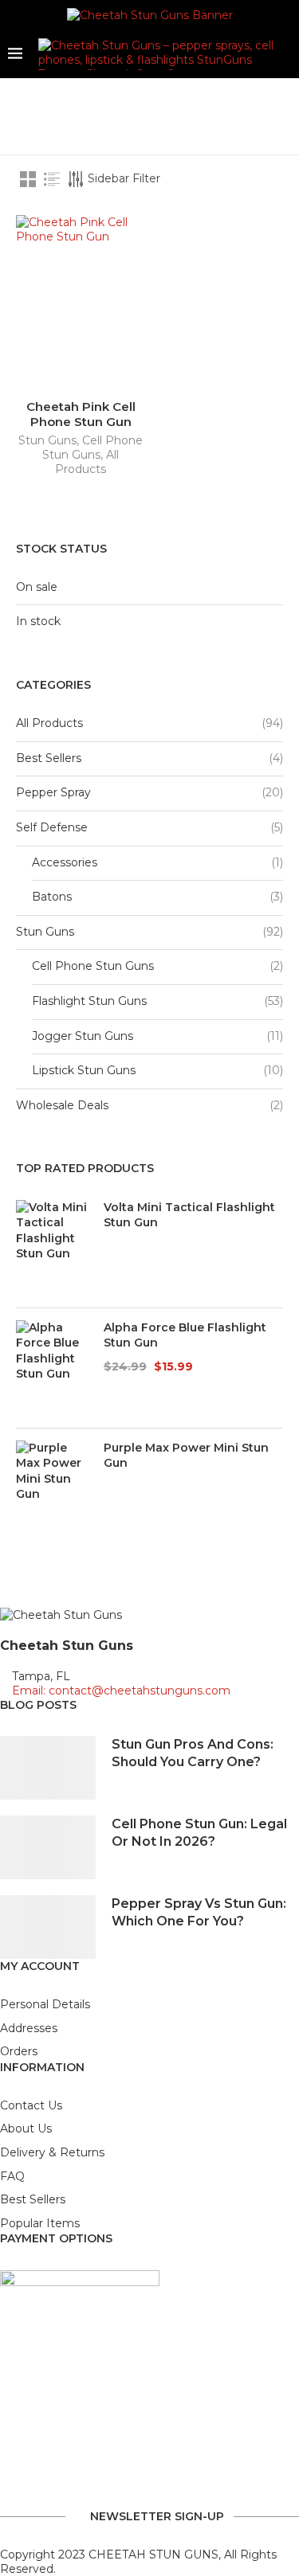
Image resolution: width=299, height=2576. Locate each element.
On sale (37, 587)
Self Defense (52, 827)
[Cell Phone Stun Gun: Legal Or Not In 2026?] (48, 1847)
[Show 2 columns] (28, 179)
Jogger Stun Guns (83, 1036)
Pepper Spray (53, 792)
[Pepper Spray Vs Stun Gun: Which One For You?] (48, 1927)
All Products (87, 462)
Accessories (65, 862)
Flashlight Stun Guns (89, 1001)
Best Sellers (49, 758)
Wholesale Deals (62, 1105)
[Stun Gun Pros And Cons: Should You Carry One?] (48, 1768)
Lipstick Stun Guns (84, 1070)
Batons (52, 897)
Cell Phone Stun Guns (92, 448)
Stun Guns (47, 440)
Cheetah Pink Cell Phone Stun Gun (81, 414)
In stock (38, 621)
